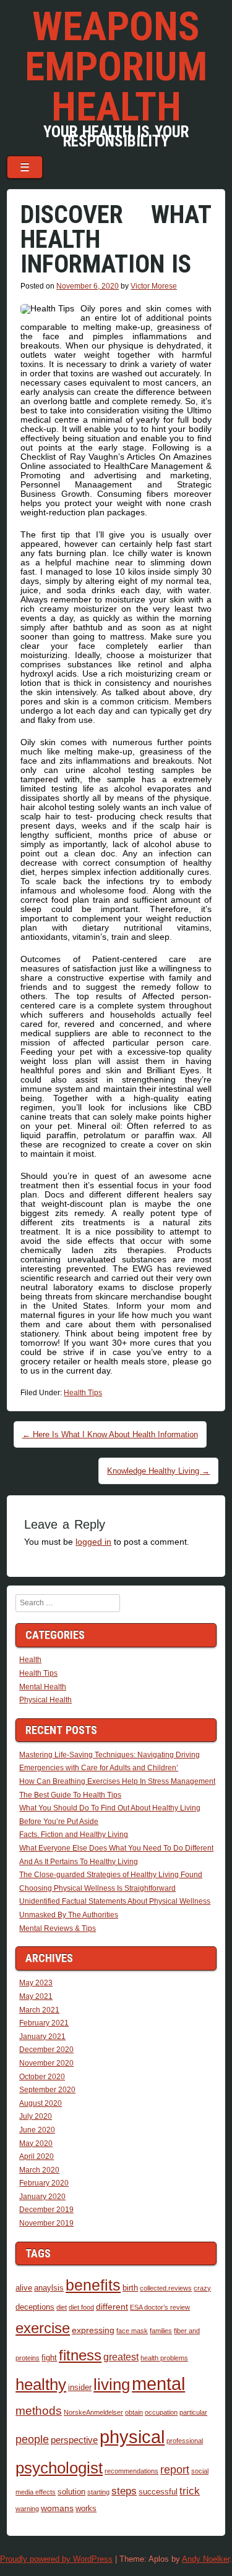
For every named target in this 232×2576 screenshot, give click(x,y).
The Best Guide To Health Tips (70, 1795)
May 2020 (36, 2143)
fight (49, 2358)
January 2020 (42, 2197)
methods (39, 2411)
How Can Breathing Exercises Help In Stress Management (117, 1781)
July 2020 (36, 2116)
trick (190, 2491)
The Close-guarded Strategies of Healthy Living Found (111, 1875)
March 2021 (39, 2010)
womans (57, 2508)
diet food (81, 2307)
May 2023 (36, 1983)
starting (98, 2492)
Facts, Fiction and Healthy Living (74, 1835)
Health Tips (83, 1393)
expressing (93, 2330)
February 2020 (44, 2183)
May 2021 (36, 1996)
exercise (43, 2328)
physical (132, 2437)
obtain (134, 2412)
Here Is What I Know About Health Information (110, 1434)
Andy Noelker (206, 2559)
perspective (74, 2440)
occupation (161, 2412)
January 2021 (42, 2037)
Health (30, 1660)
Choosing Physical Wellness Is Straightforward (97, 1888)
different (112, 2307)
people (32, 2439)
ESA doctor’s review (160, 2307)
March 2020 (39, 2170)
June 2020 (37, 2130)
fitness (80, 2355)
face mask (132, 2331)
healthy (41, 2384)
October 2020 (42, 2077)
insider (80, 2388)
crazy (202, 2288)
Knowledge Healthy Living (158, 1471)
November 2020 (46, 2063)
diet (62, 2307)
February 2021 (44, 2023)
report (175, 2470)
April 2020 (37, 2156)
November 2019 (46, 2223)
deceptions (35, 2307)
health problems (164, 2358)
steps (124, 2491)
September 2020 (47, 2090)
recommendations (131, 2471)
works (86, 2509)
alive (24, 2288)
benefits (93, 2285)
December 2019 (46, 2210)
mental (158, 2384)
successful (158, 2492)
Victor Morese (154, 286)
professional (185, 2441)
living (112, 2384)
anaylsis (49, 2288)
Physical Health (45, 1700)
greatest (121, 2357)
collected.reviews (166, 2288)
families (161, 2331)
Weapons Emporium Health (116, 67)
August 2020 (41, 2103)
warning (27, 2509)
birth (130, 2288)
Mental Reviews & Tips (58, 1928)
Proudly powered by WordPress (56, 2559)
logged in (93, 1542)
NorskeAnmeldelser (93, 2412)
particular (193, 2412)
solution (71, 2492)
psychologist (59, 2468)
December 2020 (46, 2050)
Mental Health (43, 1687)
